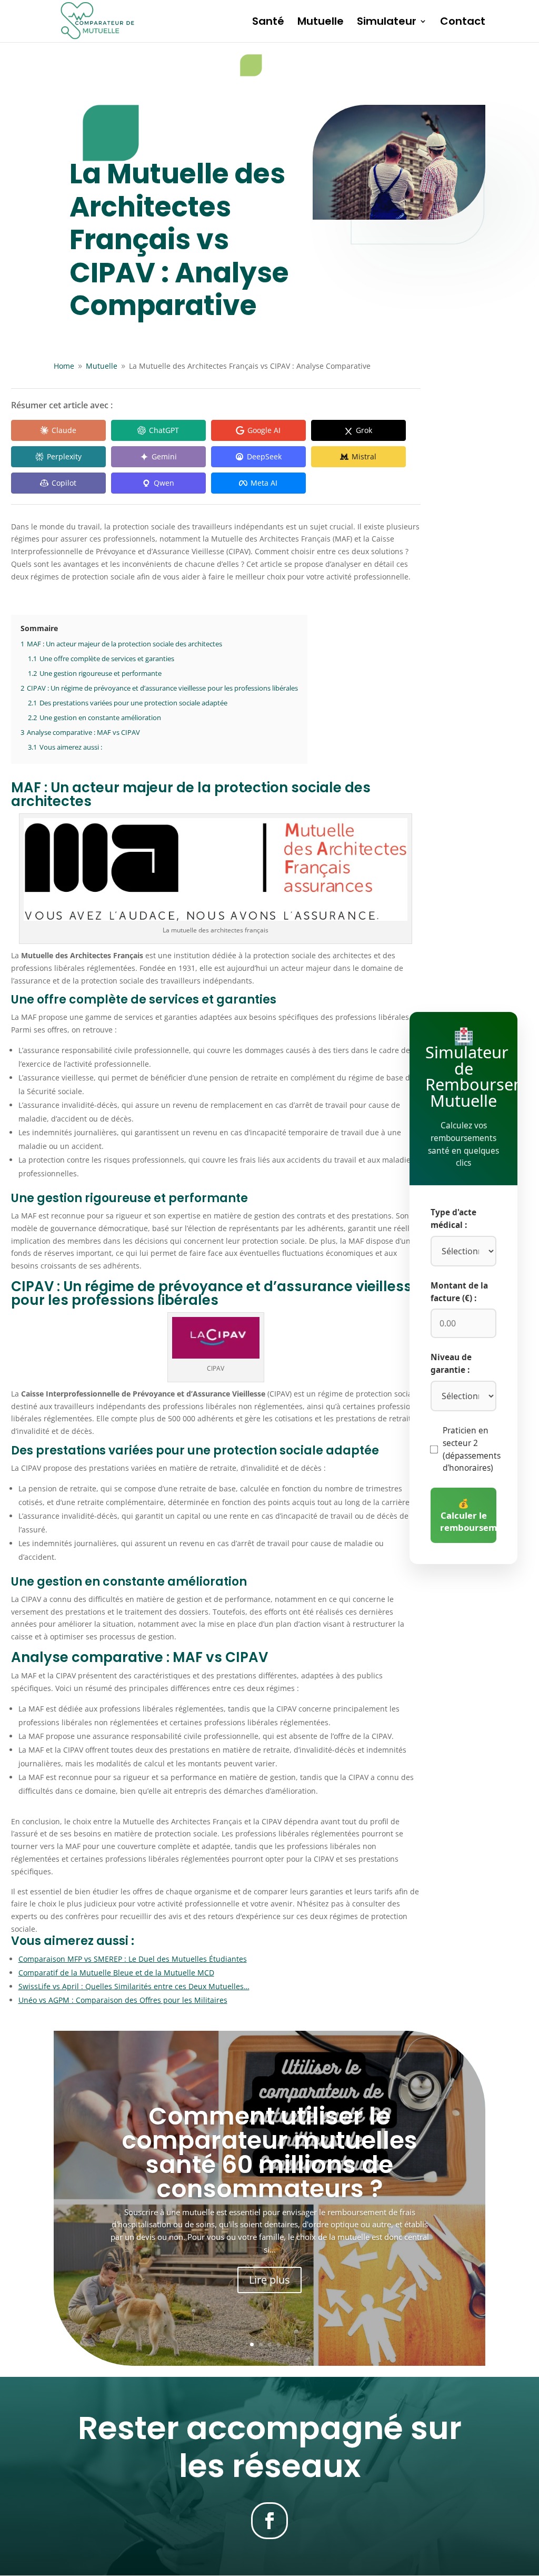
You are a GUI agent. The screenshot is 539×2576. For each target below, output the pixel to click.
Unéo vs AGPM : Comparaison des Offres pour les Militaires (123, 2000)
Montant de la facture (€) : (459, 1292)
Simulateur (387, 23)
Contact (463, 23)
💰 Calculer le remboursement (468, 1515)
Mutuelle (321, 23)
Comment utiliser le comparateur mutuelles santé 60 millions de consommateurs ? (269, 2152)
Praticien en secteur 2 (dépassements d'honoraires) (472, 1449)
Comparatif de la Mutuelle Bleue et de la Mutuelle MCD (116, 1973)
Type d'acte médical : (453, 1219)
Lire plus (269, 2280)
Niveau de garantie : (451, 1364)
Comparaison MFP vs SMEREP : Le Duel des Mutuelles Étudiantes (133, 1959)
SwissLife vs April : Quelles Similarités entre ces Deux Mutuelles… (134, 1986)
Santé (268, 23)
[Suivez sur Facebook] (269, 2521)
